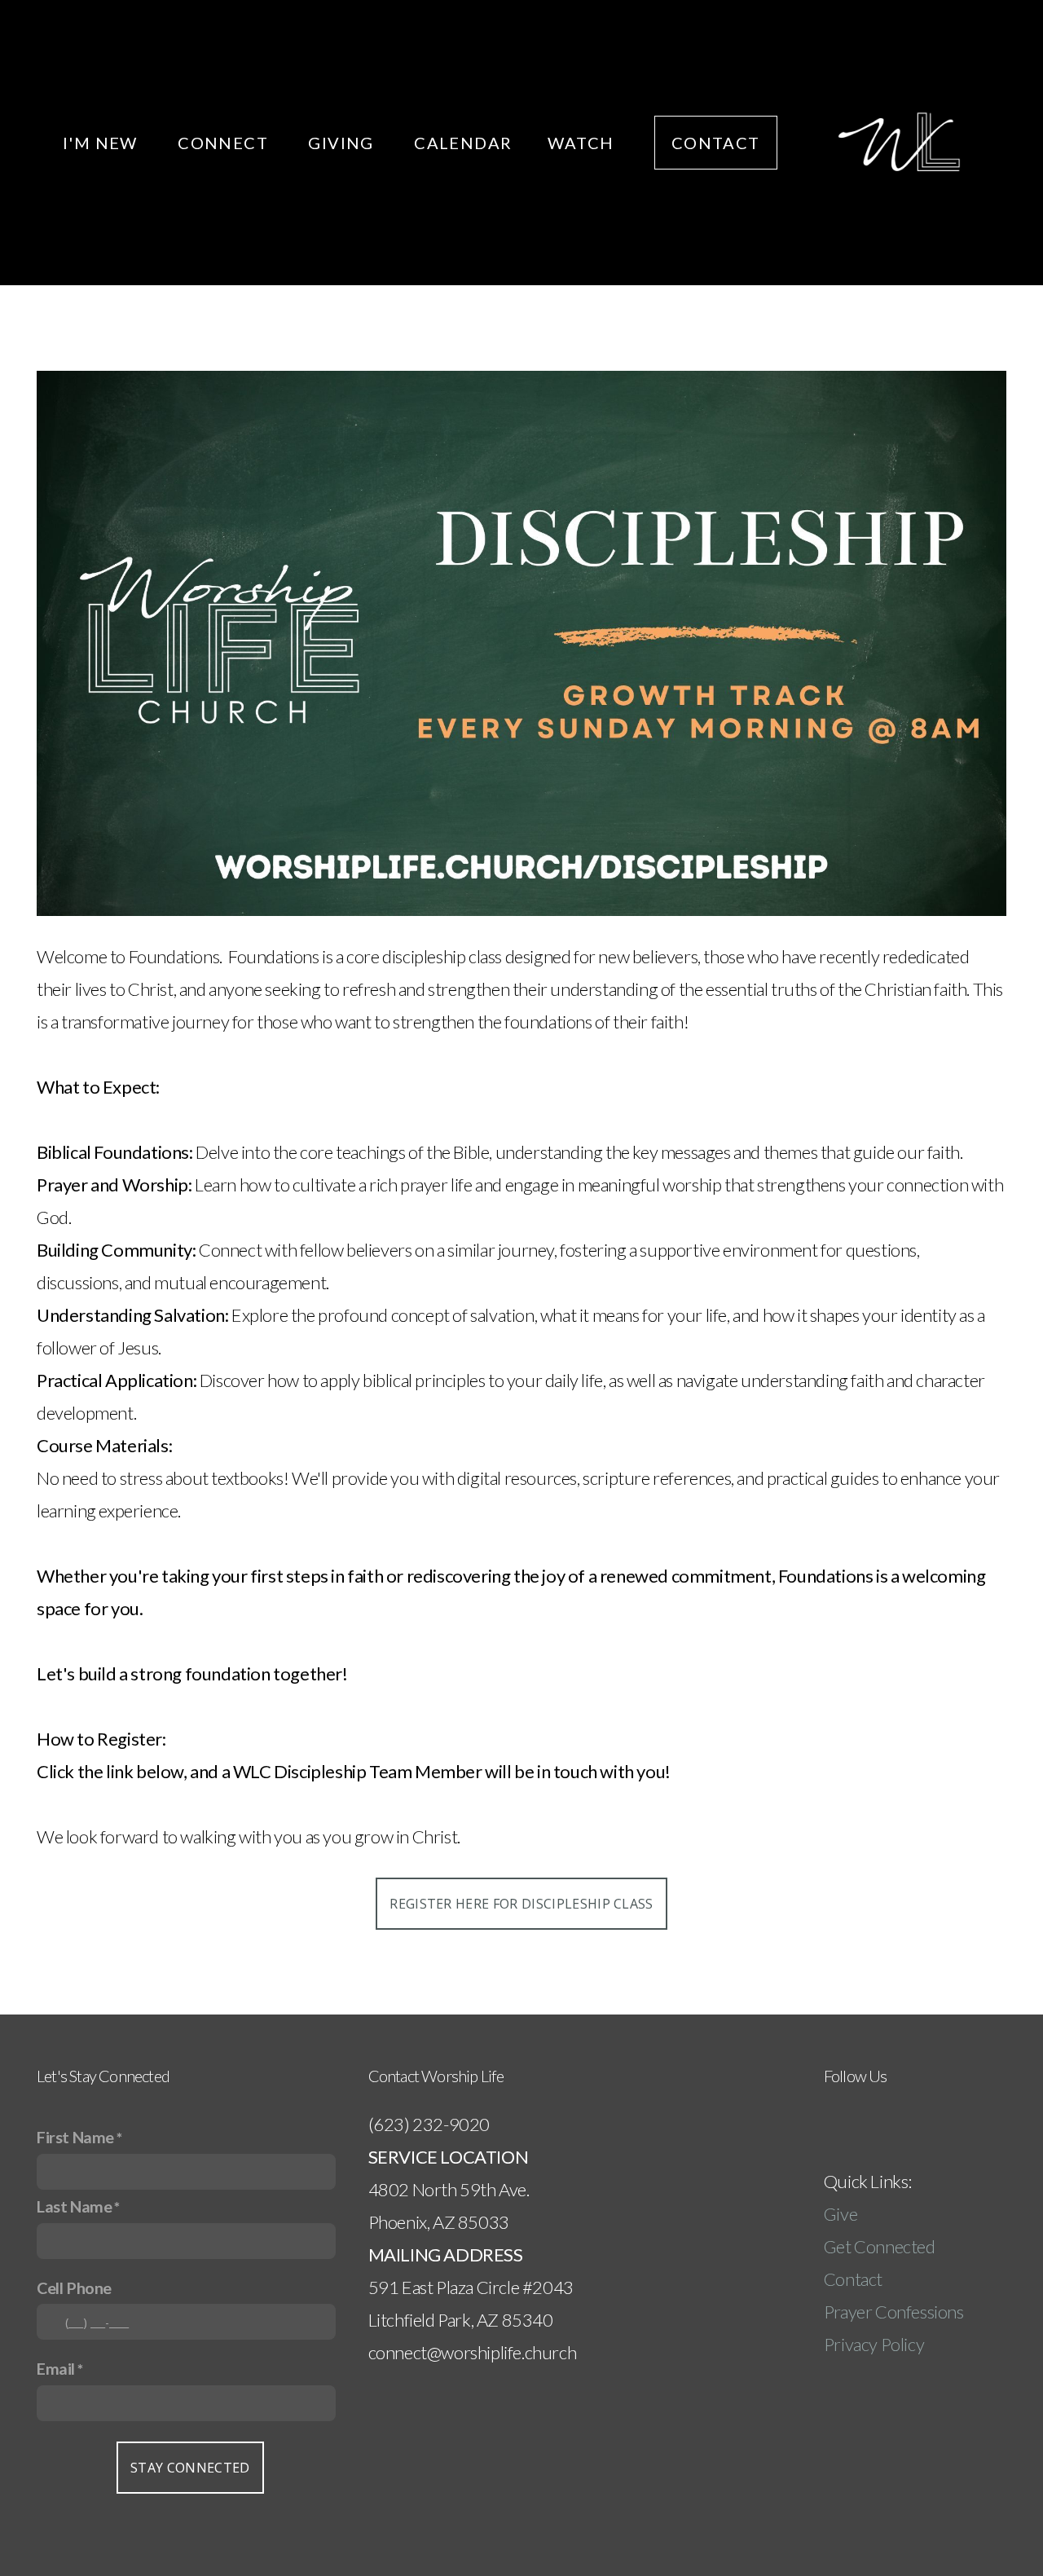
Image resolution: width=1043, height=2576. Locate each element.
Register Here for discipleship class (521, 1904)
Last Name (74, 2206)
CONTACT (716, 143)
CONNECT (225, 143)
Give (842, 2214)
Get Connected (880, 2246)
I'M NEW (102, 143)
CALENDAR (463, 143)
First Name (75, 2137)
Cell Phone (74, 2288)
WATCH (583, 143)
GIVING (343, 143)
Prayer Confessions (894, 2312)
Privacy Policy (874, 2344)
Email (56, 2368)
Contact (853, 2279)
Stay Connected (190, 2468)
